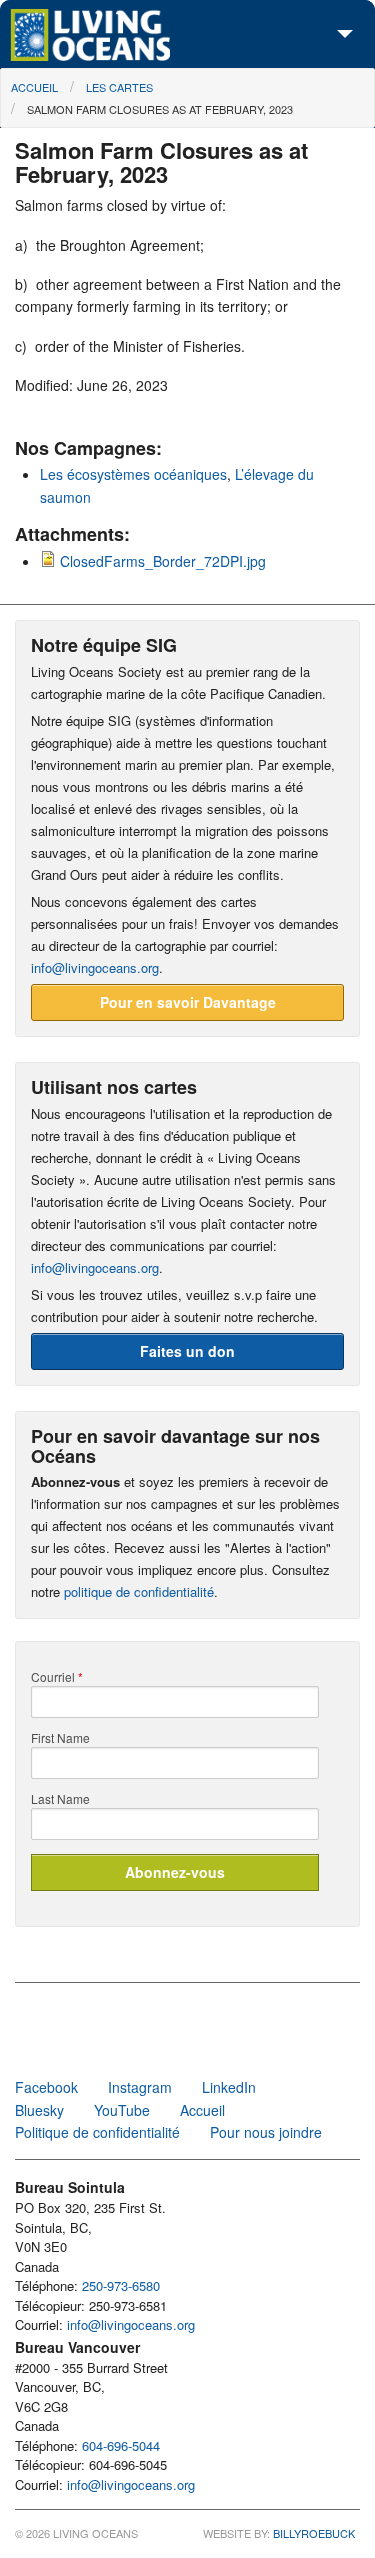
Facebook (46, 2087)
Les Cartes (119, 87)
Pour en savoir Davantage (188, 1002)
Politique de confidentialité (97, 2132)
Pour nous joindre (266, 2132)
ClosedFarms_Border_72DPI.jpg (163, 561)
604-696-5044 (121, 2445)
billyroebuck (314, 2533)
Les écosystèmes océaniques (133, 474)
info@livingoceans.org (95, 967)
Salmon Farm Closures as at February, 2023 (160, 109)
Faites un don (187, 1351)
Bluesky (39, 2110)
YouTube (122, 2110)
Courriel (57, 1677)
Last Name (60, 1799)
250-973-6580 (121, 2285)
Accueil (34, 87)
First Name (60, 1738)
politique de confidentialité (139, 1591)
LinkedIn (229, 2087)
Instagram (140, 2087)
